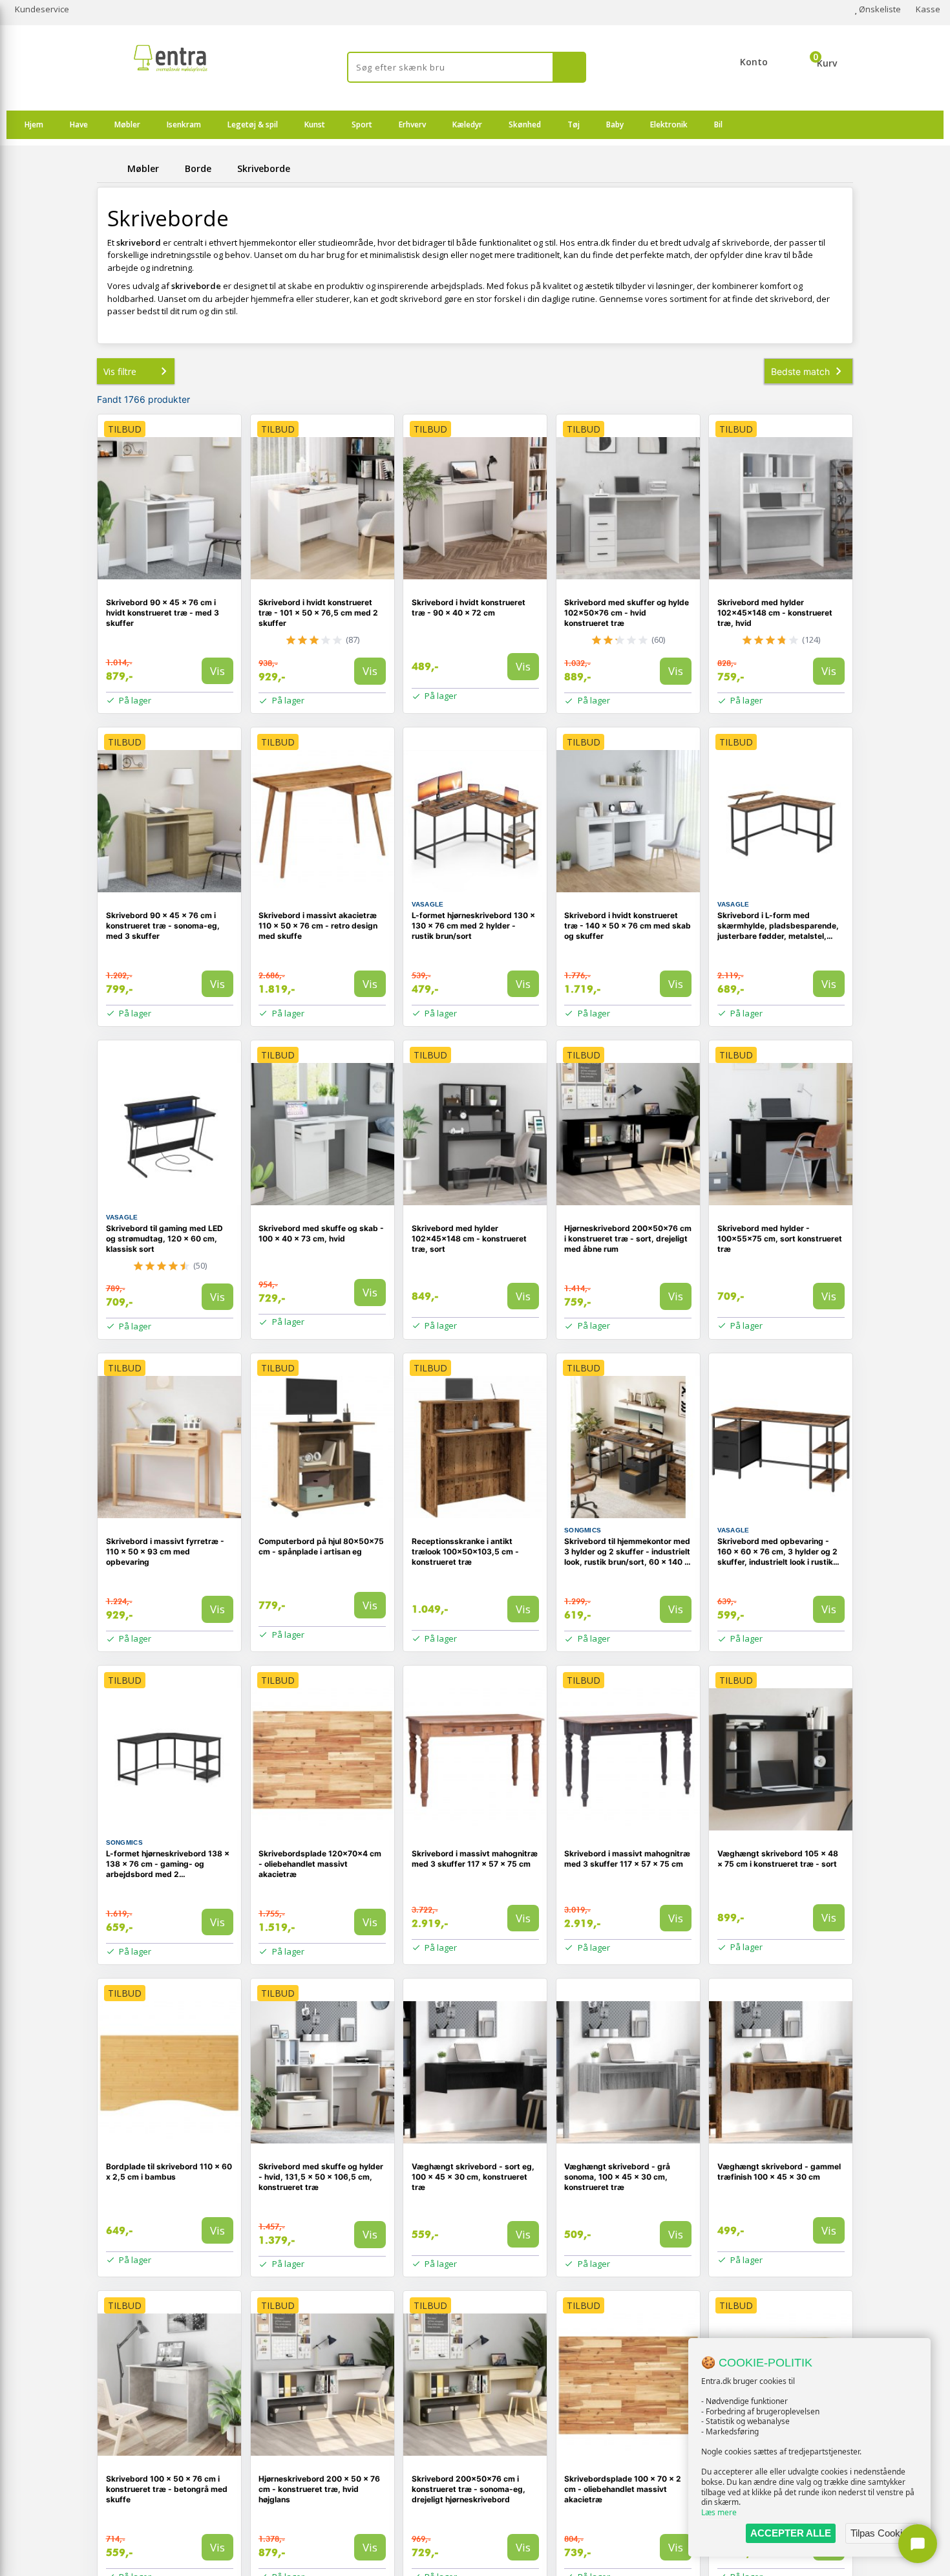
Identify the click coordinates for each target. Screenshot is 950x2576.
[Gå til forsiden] (110, 168)
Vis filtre (120, 371)
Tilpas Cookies (881, 2533)
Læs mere (719, 2512)
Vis (217, 671)
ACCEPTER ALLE (791, 2533)
